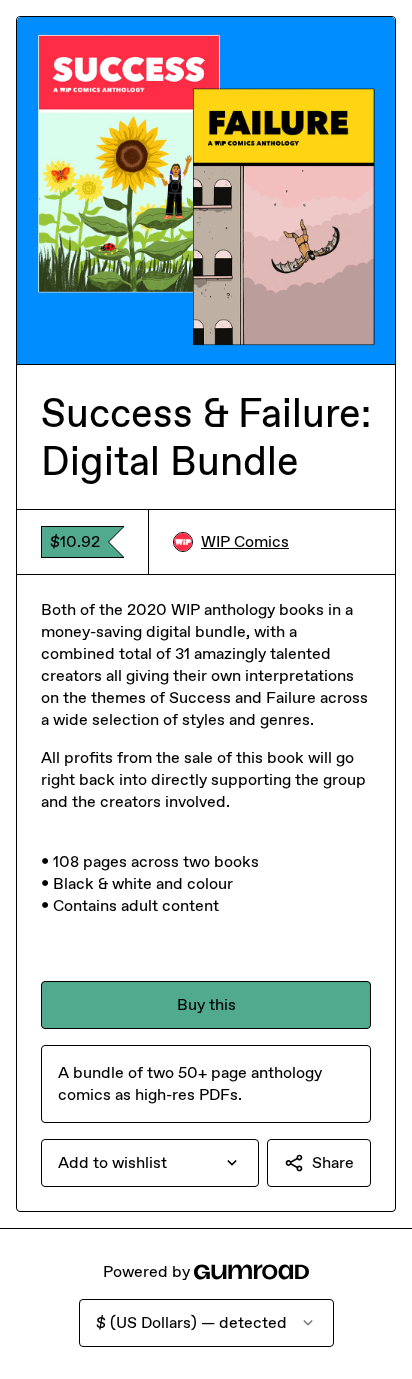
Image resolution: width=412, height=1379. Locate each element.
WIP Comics (245, 541)
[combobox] (150, 1163)
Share (333, 1162)
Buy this (206, 1004)
